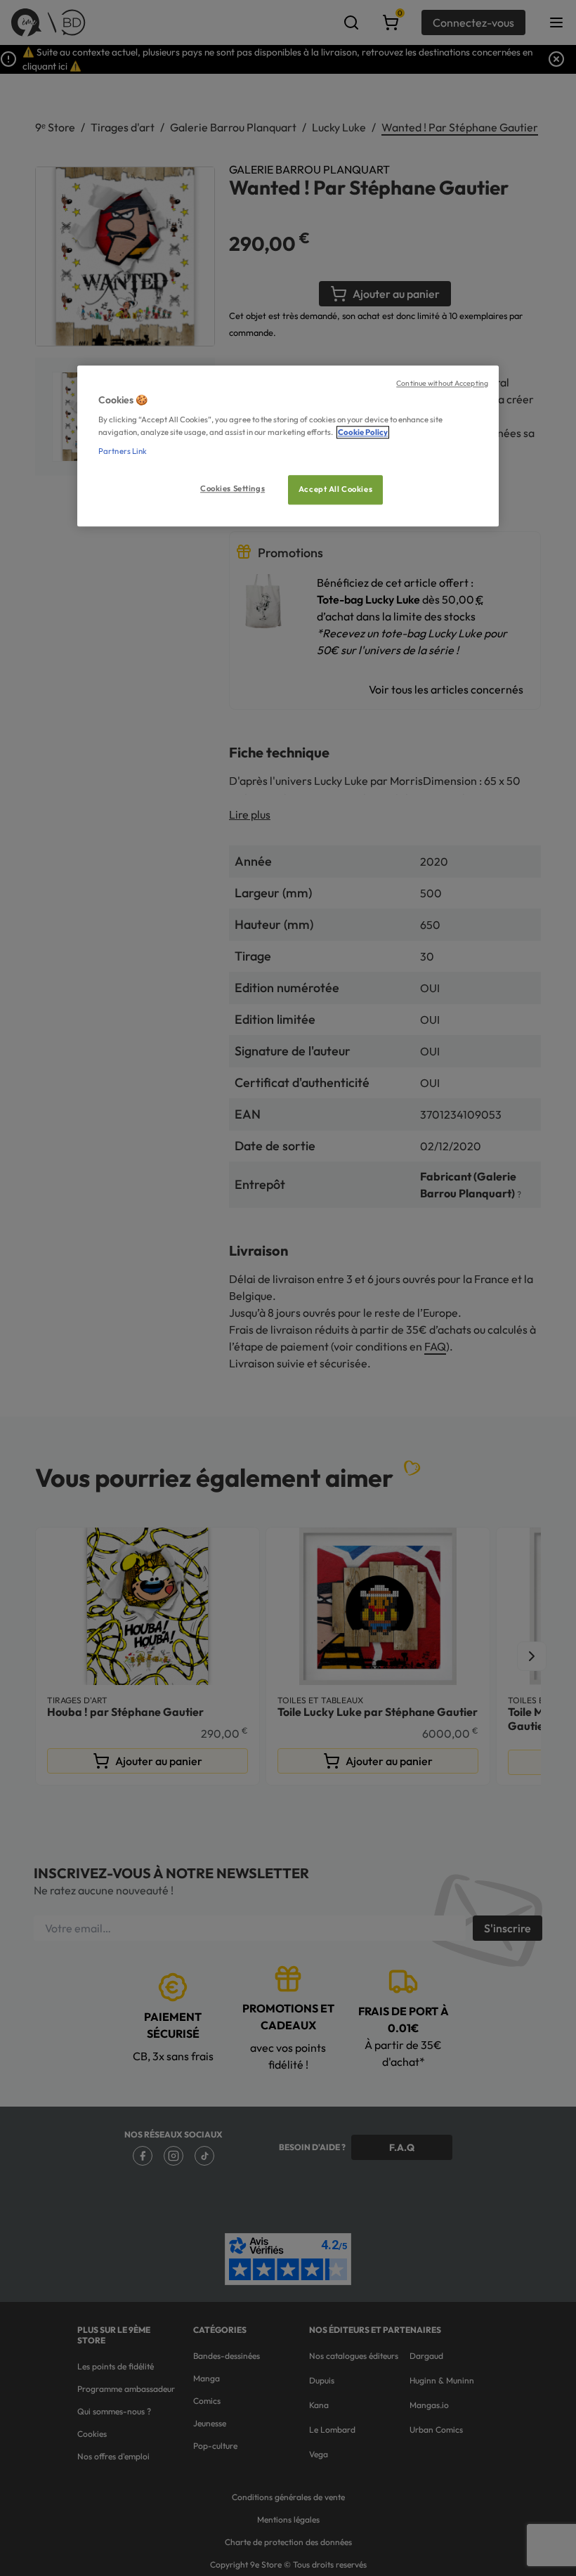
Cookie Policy (363, 432)
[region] (288, 446)
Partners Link (123, 451)
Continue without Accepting (442, 383)
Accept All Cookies (335, 489)
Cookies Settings (233, 488)
